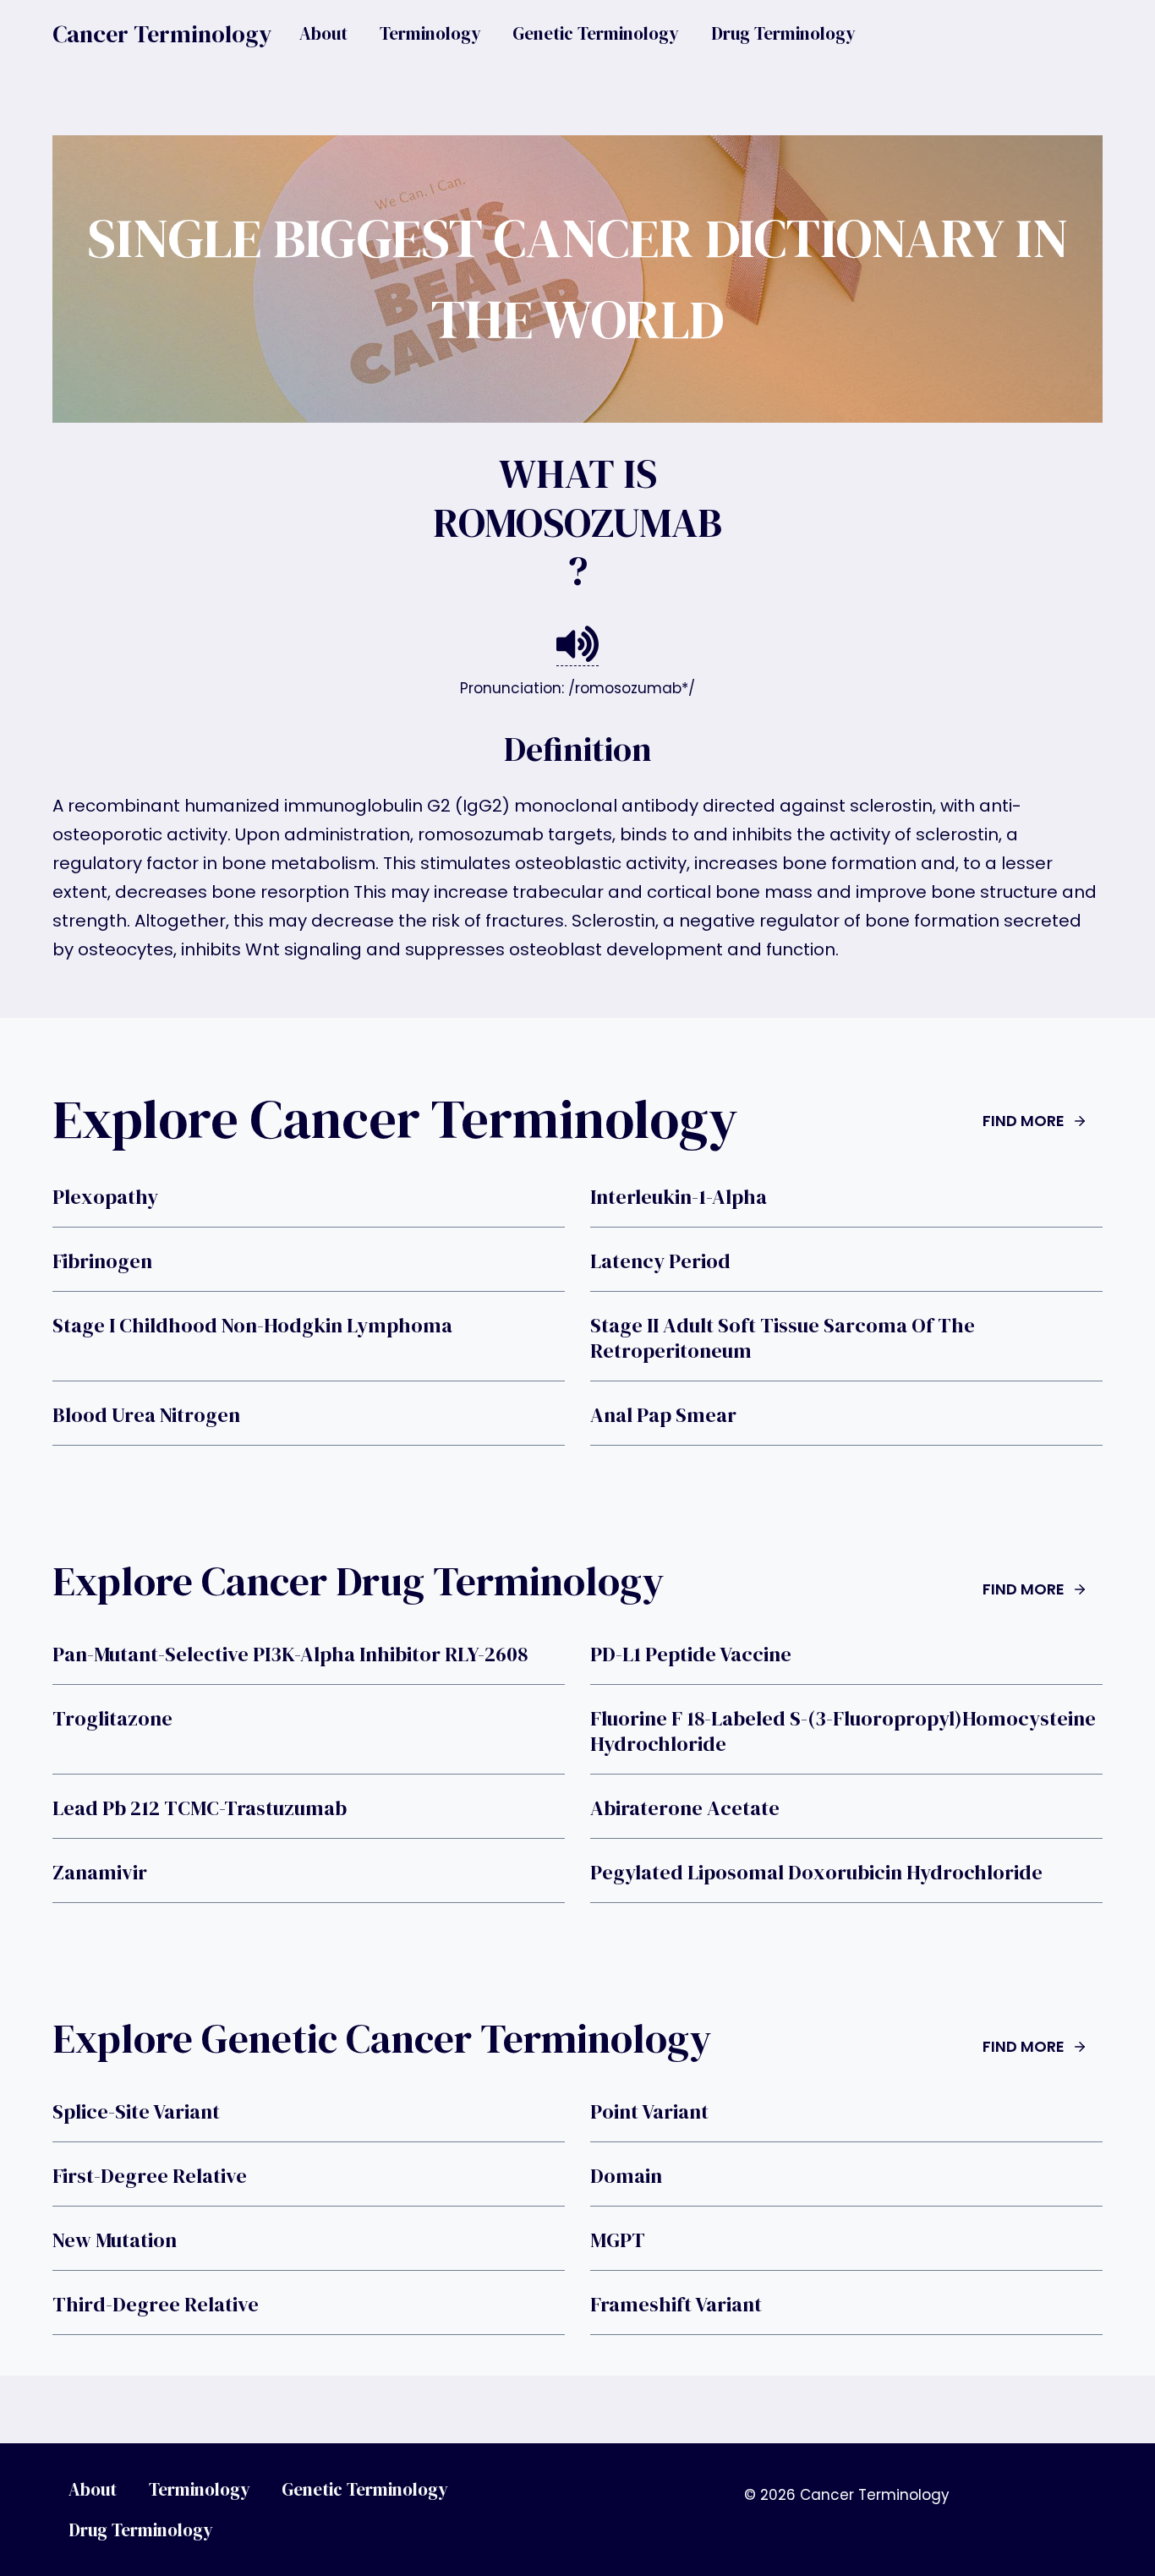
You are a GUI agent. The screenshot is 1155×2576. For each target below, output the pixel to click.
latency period (660, 1261)
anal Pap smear (663, 1415)
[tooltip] (577, 645)
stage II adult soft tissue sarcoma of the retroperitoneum (783, 1338)
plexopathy (105, 1197)
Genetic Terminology (596, 33)
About (323, 33)
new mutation (115, 2240)
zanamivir (100, 1873)
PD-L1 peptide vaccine (691, 1654)
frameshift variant (676, 2305)
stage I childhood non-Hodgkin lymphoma (252, 1326)
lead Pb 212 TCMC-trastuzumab (200, 1808)
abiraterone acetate (685, 1808)
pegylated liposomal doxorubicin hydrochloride (816, 1873)
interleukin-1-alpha (679, 1197)
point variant (649, 2112)
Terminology (430, 33)
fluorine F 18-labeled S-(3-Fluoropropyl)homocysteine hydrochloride (843, 1731)
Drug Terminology (783, 33)
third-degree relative (156, 2305)
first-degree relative (150, 2176)
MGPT (618, 2240)
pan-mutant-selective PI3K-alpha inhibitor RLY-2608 (290, 1654)
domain (626, 2176)
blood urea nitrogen (146, 1415)
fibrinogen (102, 1261)
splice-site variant (136, 2112)
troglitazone (112, 1719)
